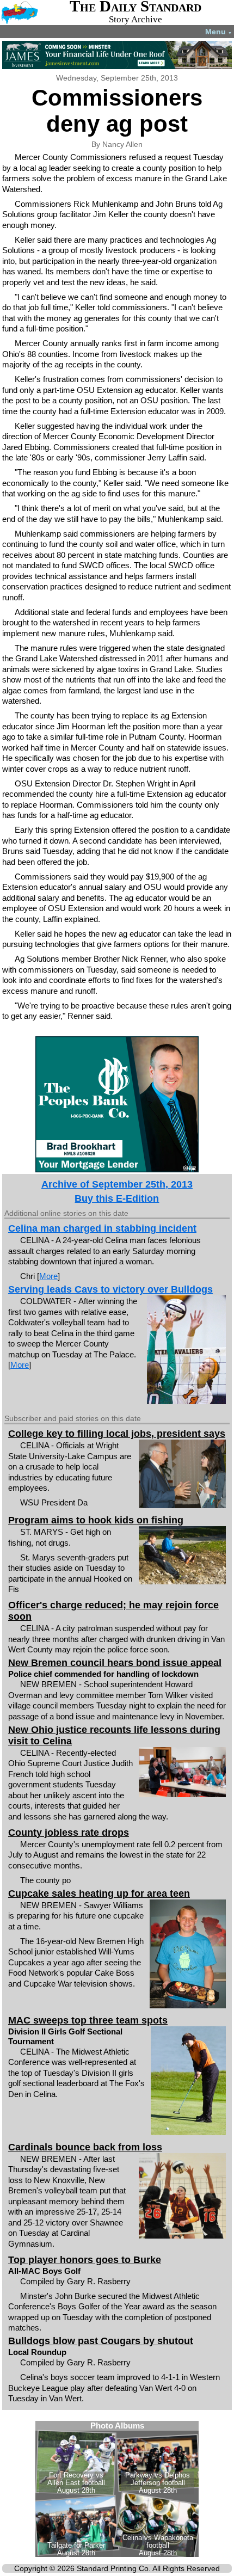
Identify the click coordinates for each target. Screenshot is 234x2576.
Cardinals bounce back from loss (85, 2147)
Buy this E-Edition (117, 1198)
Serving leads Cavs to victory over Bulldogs (110, 1289)
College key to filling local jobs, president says (117, 1434)
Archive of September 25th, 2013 (117, 1184)
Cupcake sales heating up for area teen (99, 1893)
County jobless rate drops (69, 1833)
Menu (218, 32)
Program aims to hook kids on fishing (96, 1520)
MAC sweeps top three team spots (88, 2020)
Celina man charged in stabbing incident (102, 1228)
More (48, 1276)
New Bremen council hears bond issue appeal (115, 1663)
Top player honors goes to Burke (85, 2260)
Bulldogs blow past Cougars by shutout (101, 2341)
